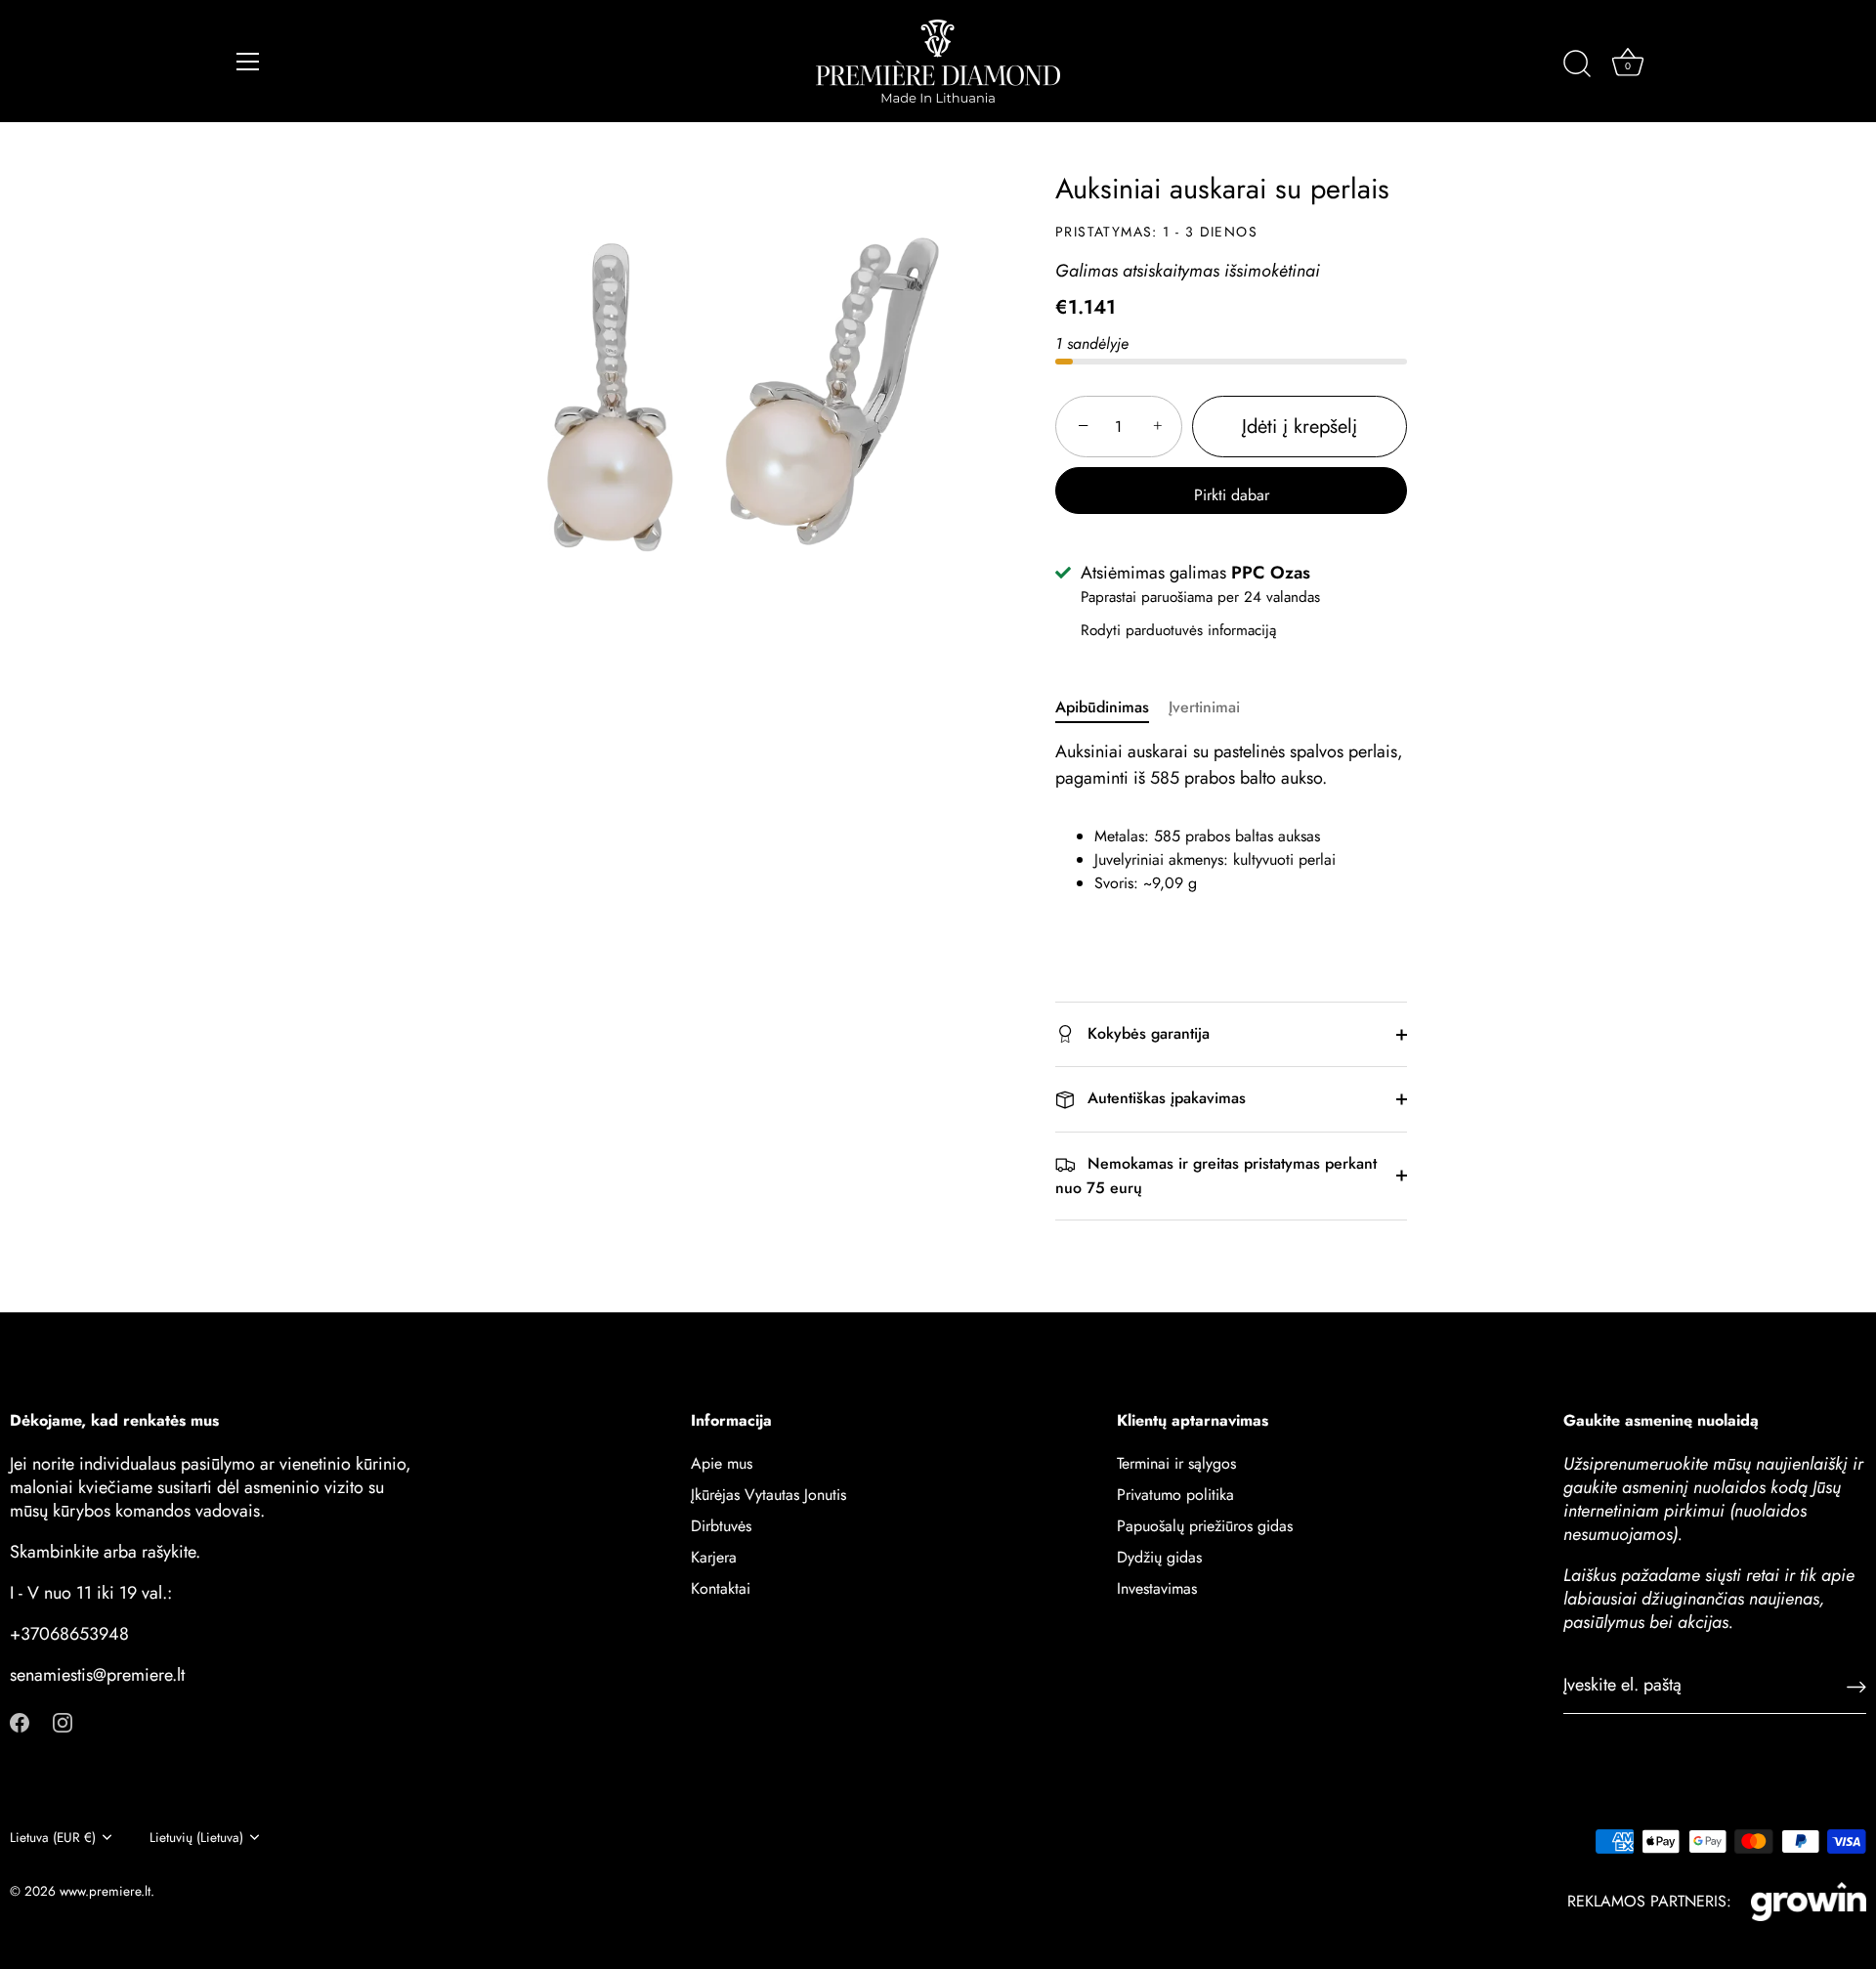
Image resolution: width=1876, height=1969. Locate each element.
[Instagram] (63, 1720)
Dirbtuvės (721, 1525)
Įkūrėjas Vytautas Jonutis (768, 1494)
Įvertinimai (1204, 707)
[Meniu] (248, 62)
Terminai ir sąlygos (1176, 1462)
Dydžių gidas (1159, 1556)
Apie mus (722, 1462)
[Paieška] (1577, 64)
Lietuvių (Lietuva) (196, 1838)
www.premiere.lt (105, 1891)
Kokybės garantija (1146, 1033)
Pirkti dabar (1232, 495)
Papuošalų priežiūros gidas (1205, 1525)
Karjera (714, 1556)
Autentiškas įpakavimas (1164, 1098)
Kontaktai (721, 1587)
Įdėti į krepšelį (1300, 427)
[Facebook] (20, 1720)
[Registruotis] (1856, 1685)
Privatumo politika (1175, 1494)
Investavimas (1157, 1587)
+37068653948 (69, 1633)
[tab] (1112, 707)
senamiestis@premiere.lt (97, 1674)
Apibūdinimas (1102, 707)
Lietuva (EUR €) (53, 1838)
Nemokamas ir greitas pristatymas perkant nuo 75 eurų (1216, 1176)
